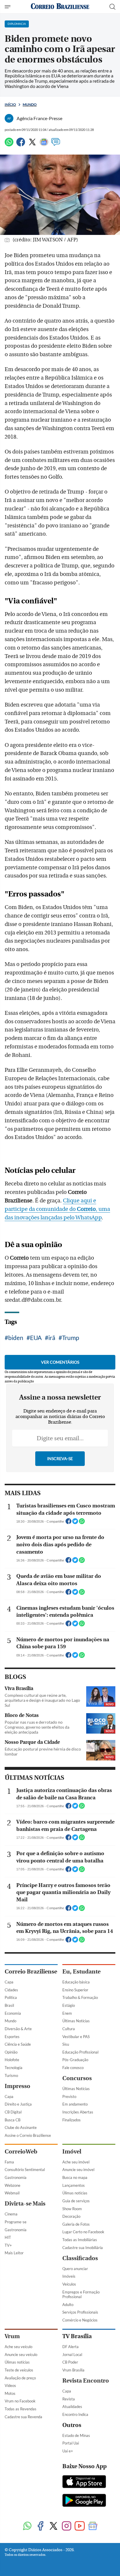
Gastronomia (16, 2177)
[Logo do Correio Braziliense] (60, 7)
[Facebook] (21, 144)
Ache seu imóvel (76, 2162)
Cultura (69, 2029)
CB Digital (13, 2112)
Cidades (11, 1990)
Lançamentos (74, 2185)
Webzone (13, 2185)
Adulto (68, 2305)
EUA (36, 1338)
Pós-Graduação (75, 2060)
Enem (67, 2013)
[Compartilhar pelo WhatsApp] (82, 1523)
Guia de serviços (76, 2201)
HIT (8, 2237)
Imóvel (72, 2152)
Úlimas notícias (75, 2193)
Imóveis (69, 2276)
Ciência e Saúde (18, 2044)
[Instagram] (67, 2526)
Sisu (66, 2044)
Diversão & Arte (18, 2029)
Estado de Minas (76, 2435)
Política (11, 1997)
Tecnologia (14, 2068)
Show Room (72, 2209)
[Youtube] (80, 2526)
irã (52, 1338)
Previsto (69, 2097)
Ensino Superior (75, 1990)
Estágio (69, 2005)
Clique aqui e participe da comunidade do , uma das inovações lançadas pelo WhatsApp (57, 1209)
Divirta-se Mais (25, 2204)
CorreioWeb (21, 2152)
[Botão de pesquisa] (112, 7)
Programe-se (16, 2222)
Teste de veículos (19, 2370)
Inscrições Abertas (78, 2112)
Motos (10, 2393)
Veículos (69, 2284)
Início (10, 104)
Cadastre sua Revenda (23, 2417)
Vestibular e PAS (76, 2037)
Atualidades (72, 2407)
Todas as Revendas (21, 2409)
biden (16, 1338)
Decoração (71, 2216)
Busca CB (13, 2120)
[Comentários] (56, 144)
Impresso (17, 2086)
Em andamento (75, 2104)
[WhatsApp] (9, 144)
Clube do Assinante (21, 2127)
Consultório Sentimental (25, 2170)
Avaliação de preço (20, 2378)
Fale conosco (73, 2068)
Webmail (12, 2193)
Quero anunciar (75, 2269)
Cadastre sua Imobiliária (83, 2248)
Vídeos (10, 2385)
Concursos (77, 2078)
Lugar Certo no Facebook (83, 2232)
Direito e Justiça (18, 2104)
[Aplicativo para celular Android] (84, 2501)
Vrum (12, 2336)
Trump (71, 1338)
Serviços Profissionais (80, 2312)
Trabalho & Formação (80, 1997)
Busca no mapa (75, 2177)
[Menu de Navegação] (8, 7)
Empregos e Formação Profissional (81, 2294)
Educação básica (76, 1982)
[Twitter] (32, 144)
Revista (69, 2399)
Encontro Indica (75, 2414)
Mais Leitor (14, 2253)
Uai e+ (68, 2451)
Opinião (11, 2052)
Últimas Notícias (76, 2021)
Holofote (12, 2060)
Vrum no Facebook (20, 2401)
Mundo (30, 104)
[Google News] (44, 144)
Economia (13, 2013)
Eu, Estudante (81, 1972)
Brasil (9, 2005)
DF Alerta (70, 2347)
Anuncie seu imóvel (78, 2170)
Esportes (12, 2037)
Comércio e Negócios (80, 2320)
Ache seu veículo (18, 2347)
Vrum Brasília (73, 2370)
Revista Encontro (86, 2381)
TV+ (8, 2245)
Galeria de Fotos (76, 2224)
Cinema (11, 2214)
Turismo (11, 2075)
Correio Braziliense (31, 1972)
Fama (9, 2162)
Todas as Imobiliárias (80, 2240)
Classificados (80, 2258)
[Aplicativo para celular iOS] (84, 2482)
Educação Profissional (80, 2052)
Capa (9, 1982)
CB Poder (70, 2362)
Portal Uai (71, 2443)
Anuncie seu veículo (21, 2355)
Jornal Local (72, 2355)
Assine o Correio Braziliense (28, 2135)
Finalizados (72, 2120)
